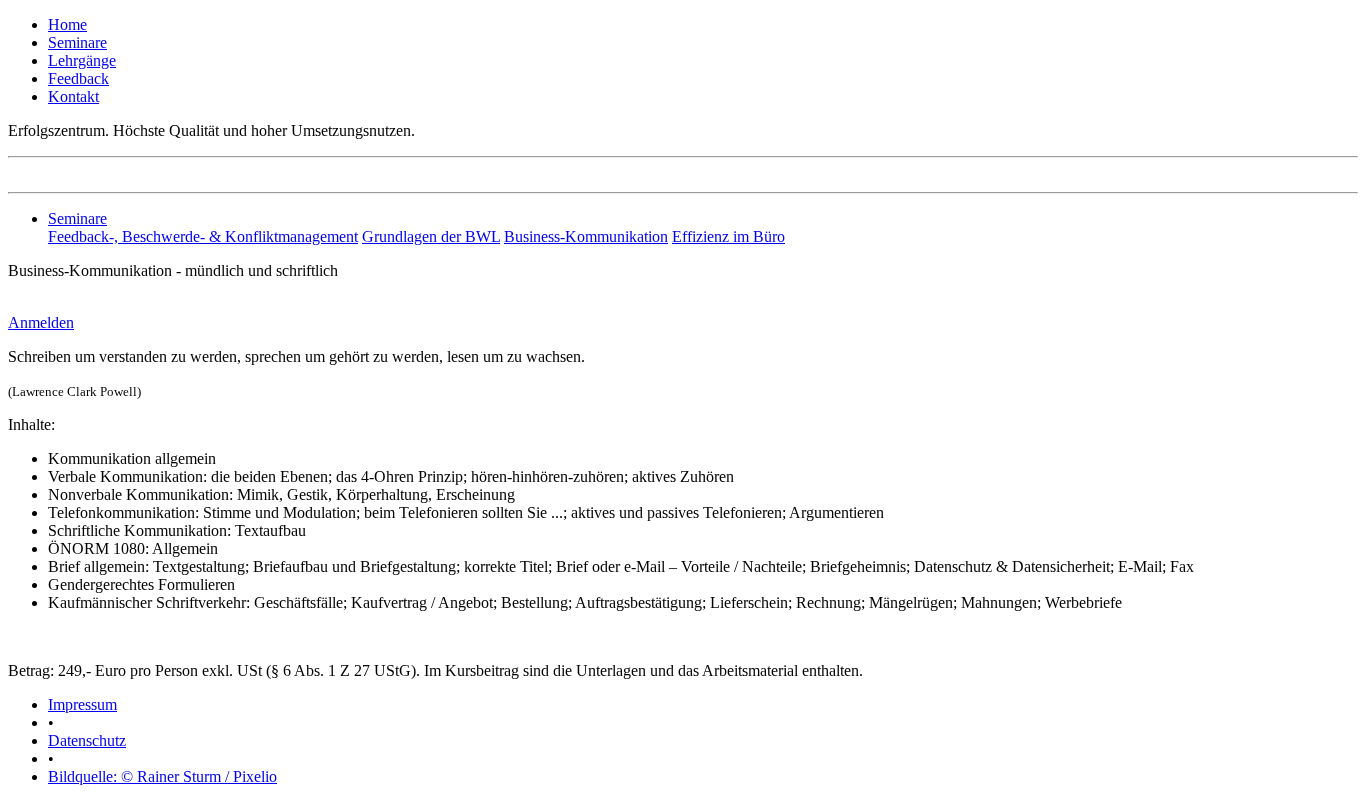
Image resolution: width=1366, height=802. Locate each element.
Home (67, 24)
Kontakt (73, 96)
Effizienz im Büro (728, 236)
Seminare (77, 42)
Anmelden (41, 322)
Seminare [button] (77, 218)
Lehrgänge (82, 60)
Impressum (82, 704)
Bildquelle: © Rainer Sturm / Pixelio (162, 776)
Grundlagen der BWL (431, 236)
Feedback (78, 78)
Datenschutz (87, 740)
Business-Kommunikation (586, 236)
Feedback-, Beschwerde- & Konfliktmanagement (203, 236)
